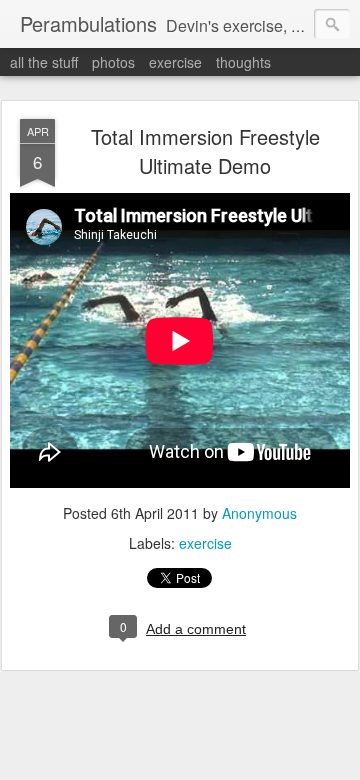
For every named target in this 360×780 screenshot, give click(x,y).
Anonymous (259, 513)
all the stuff (44, 62)
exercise (175, 62)
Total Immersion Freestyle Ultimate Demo (205, 151)
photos (113, 62)
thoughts (243, 62)
